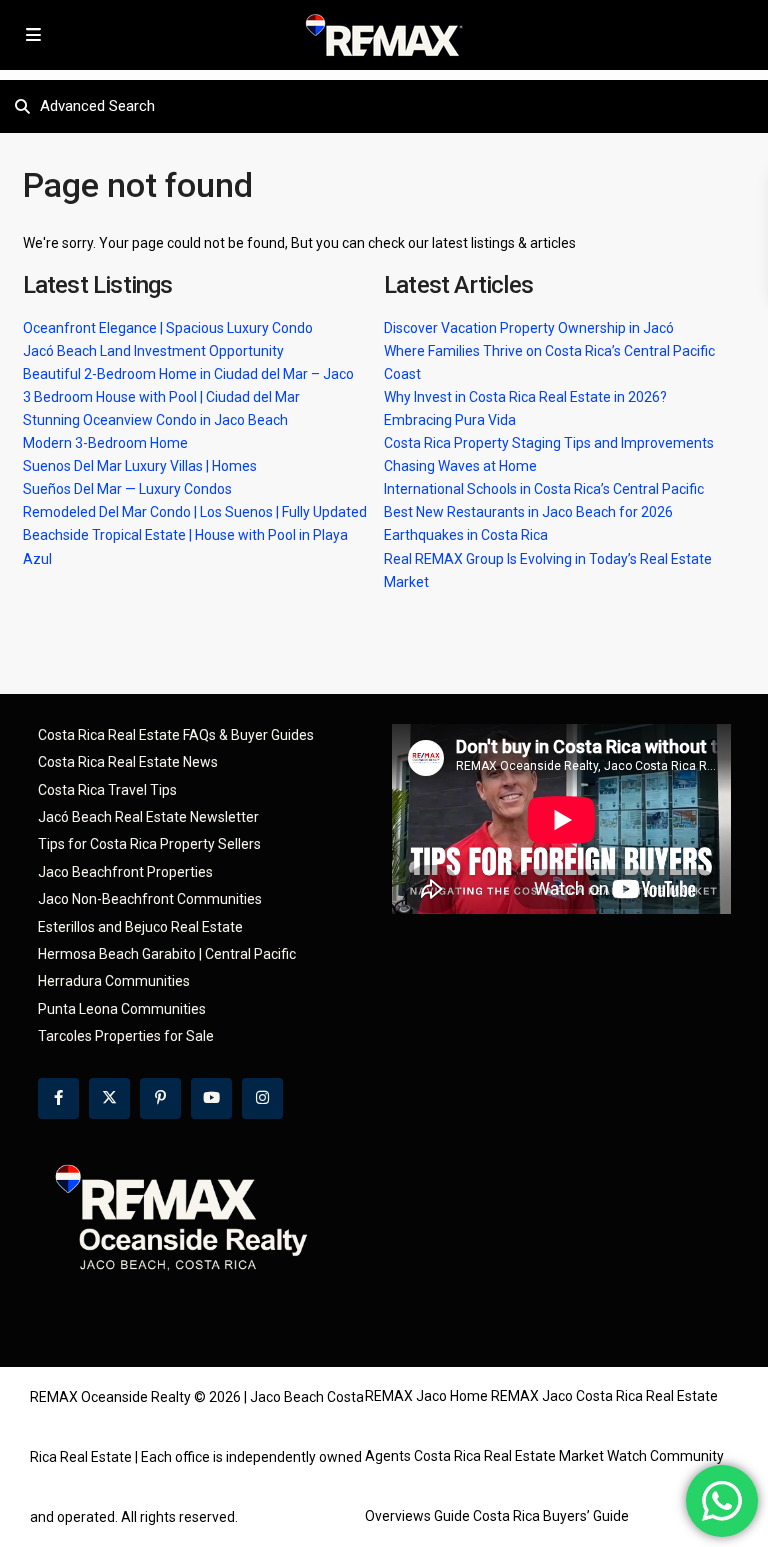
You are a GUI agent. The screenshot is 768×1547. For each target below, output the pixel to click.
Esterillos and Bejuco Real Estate (140, 927)
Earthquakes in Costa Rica (466, 535)
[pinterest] (160, 1098)
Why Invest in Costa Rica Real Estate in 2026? (525, 397)
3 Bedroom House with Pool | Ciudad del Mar (161, 397)
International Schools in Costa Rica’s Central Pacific (544, 489)
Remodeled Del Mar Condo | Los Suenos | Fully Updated (195, 512)
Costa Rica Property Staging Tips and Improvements (549, 443)
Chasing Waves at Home (460, 466)
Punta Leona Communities (122, 1009)
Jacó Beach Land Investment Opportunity (153, 351)
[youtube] (211, 1098)
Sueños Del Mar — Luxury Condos (127, 489)
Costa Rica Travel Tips (107, 790)
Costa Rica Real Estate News (128, 762)
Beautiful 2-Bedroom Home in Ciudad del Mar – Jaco (188, 374)
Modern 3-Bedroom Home (105, 443)
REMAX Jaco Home (426, 1396)
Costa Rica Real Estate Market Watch (530, 1456)
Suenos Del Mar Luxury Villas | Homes (140, 466)
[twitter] (109, 1098)
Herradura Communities (114, 981)
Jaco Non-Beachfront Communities (150, 899)
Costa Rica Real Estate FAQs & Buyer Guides (176, 735)
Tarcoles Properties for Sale (126, 1036)
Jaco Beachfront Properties (125, 872)
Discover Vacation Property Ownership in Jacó (529, 328)
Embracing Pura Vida (450, 420)
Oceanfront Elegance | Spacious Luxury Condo (168, 328)
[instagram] (262, 1098)
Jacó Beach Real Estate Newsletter (148, 817)
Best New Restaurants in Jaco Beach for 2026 (528, 512)
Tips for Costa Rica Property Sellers (149, 844)
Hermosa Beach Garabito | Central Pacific (167, 954)
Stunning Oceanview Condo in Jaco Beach (155, 420)
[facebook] (58, 1098)
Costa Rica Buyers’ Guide (551, 1516)
